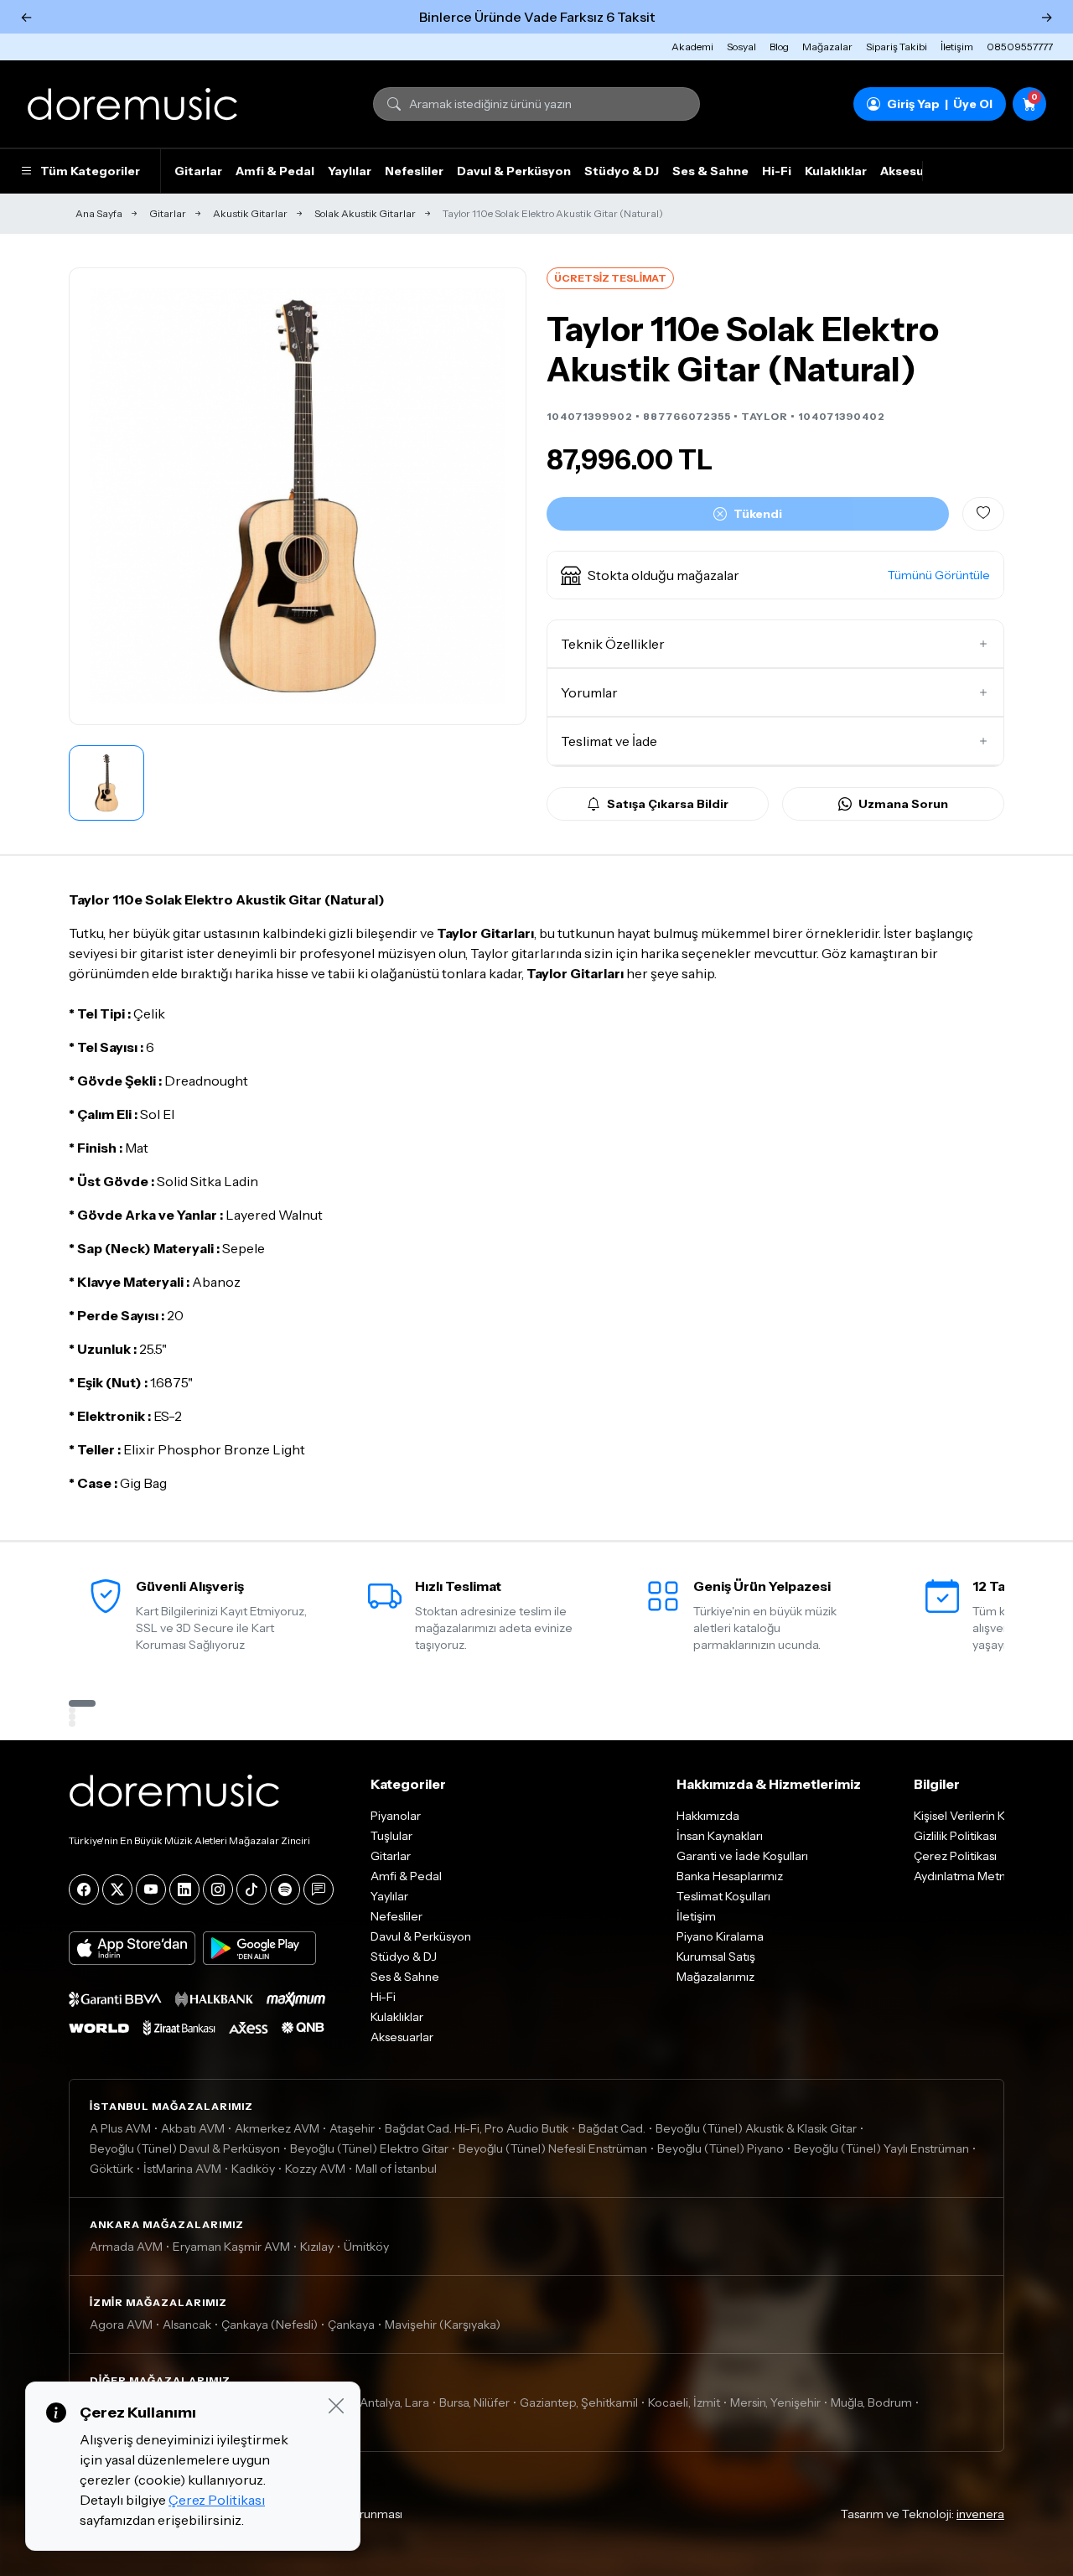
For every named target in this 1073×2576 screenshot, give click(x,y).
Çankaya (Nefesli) (270, 2325)
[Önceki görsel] (100, 496)
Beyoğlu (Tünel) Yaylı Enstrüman (881, 2148)
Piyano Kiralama (720, 1936)
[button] (775, 575)
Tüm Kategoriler (90, 171)
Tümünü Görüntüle (939, 575)
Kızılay (317, 2247)
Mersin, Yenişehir (775, 2402)
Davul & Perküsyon (514, 171)
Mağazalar (827, 47)
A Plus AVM (120, 2128)
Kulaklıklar (836, 171)
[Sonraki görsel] (495, 496)
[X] (117, 1889)
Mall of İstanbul (396, 2169)
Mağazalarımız (715, 1977)
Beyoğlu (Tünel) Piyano (721, 2148)
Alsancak (187, 2325)
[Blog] (319, 1889)
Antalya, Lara (394, 2402)
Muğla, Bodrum (871, 2402)
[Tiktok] (251, 1889)
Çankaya (351, 2325)
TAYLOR (765, 416)
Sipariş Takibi (897, 47)
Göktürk (111, 2169)
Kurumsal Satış (716, 1957)
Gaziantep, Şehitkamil (579, 2402)
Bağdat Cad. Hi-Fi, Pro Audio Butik (477, 2128)
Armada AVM (126, 2247)
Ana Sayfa (99, 213)
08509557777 (1020, 47)
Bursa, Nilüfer (474, 2402)
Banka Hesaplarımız (730, 1876)
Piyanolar (396, 1816)
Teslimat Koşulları (723, 1896)
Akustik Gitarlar (250, 213)
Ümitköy (366, 2247)
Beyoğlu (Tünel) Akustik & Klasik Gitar (756, 2128)
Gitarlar (198, 171)
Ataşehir (352, 2128)
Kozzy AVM (315, 2169)
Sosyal (741, 47)
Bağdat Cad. (612, 2128)
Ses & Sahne (710, 171)
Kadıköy (253, 2169)
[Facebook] (84, 1889)
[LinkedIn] (184, 1889)
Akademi (692, 47)
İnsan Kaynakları (720, 1836)
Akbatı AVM (193, 2128)
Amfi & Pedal (275, 171)
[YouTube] (151, 1889)
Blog (779, 47)
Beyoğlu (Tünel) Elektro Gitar (369, 2148)
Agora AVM (121, 2325)
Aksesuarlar (916, 171)
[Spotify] (285, 1889)
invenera (980, 2514)
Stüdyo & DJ (622, 171)
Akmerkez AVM (277, 2128)
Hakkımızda (708, 1816)
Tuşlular (391, 1836)
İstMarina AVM (182, 2169)
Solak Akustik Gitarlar (365, 213)
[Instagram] (218, 1889)
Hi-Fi (777, 171)
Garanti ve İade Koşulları (742, 1856)
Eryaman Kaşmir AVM (231, 2247)
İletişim (957, 47)
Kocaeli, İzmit (684, 2402)
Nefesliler (414, 171)
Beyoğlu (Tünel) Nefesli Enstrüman (553, 2148)
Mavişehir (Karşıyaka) (443, 2325)
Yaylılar (350, 171)
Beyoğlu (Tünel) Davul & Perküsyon (185, 2148)
